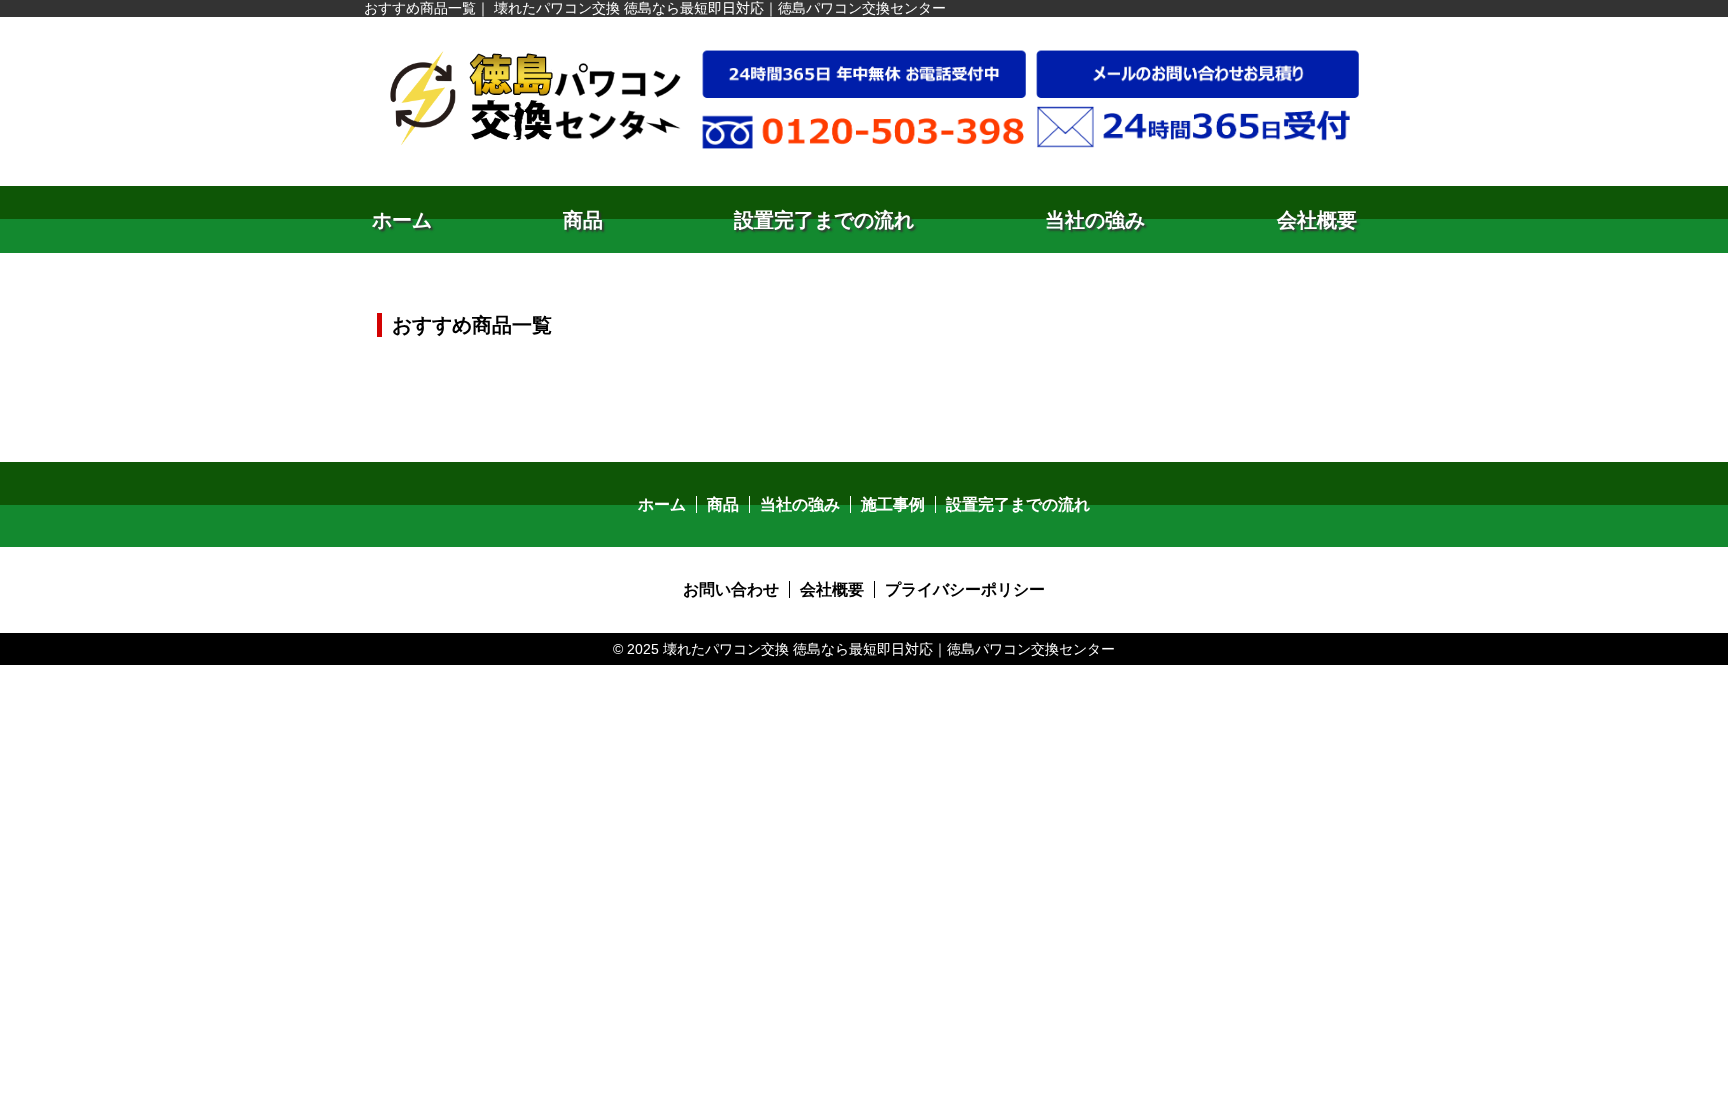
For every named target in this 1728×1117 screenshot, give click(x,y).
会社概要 (1317, 220)
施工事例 (893, 504)
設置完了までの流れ (824, 220)
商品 (583, 220)
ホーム (402, 220)
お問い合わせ (731, 589)
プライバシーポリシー (965, 589)
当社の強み (1095, 220)
